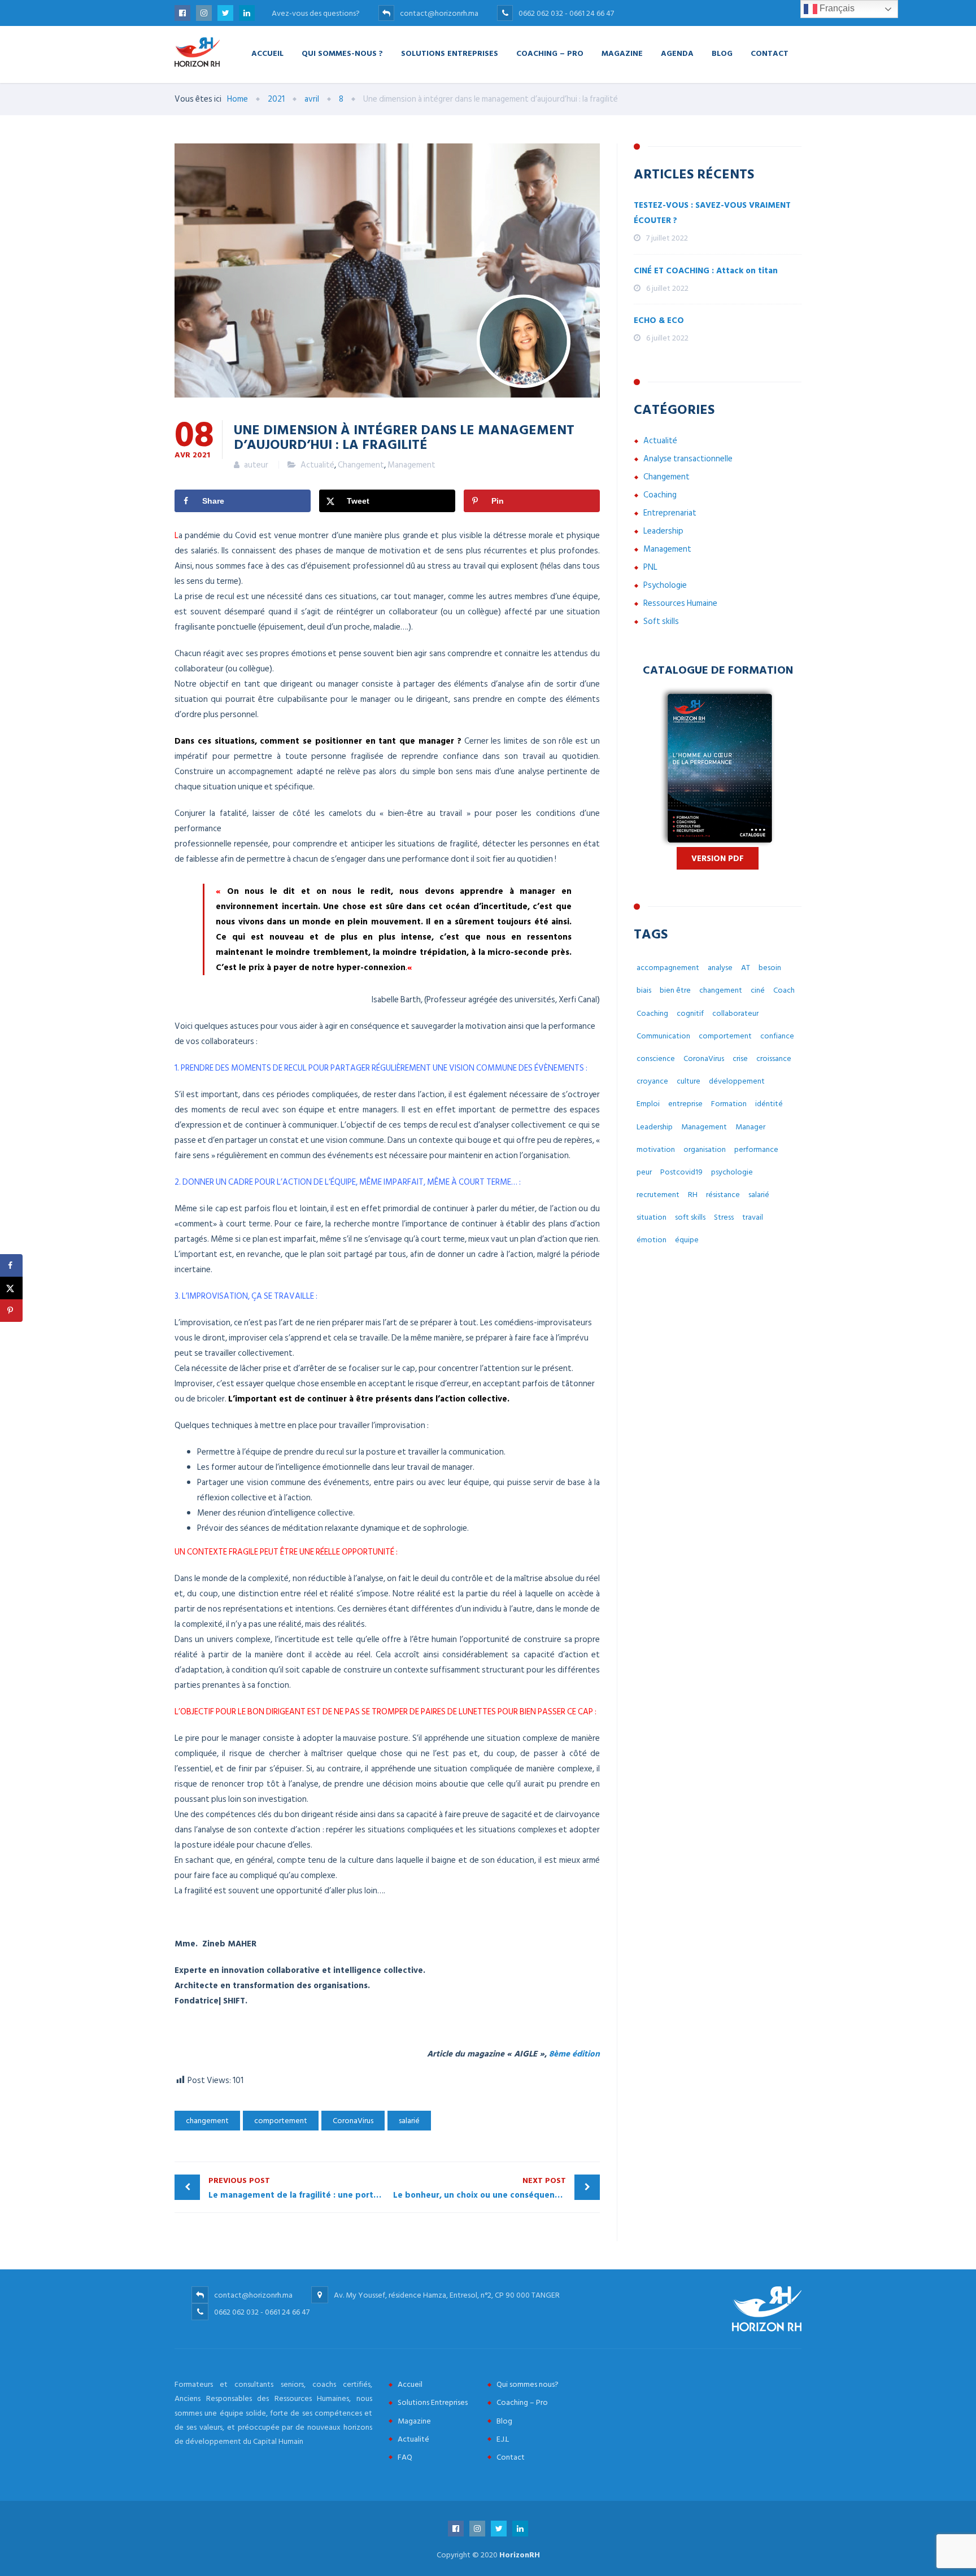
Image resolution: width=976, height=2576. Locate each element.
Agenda (677, 53)
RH (693, 1195)
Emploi (648, 1104)
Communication (663, 1036)
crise (740, 1058)
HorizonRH (520, 2555)
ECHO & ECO (659, 320)
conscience (656, 1058)
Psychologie (665, 585)
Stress (724, 1217)
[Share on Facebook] (11, 1265)
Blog (722, 53)
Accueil (267, 53)
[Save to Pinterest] (11, 1311)
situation (652, 1217)
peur (644, 1172)
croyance (652, 1081)
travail (753, 1217)
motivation (656, 1149)
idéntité (769, 1104)
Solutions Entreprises (450, 53)
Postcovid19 (681, 1172)
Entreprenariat (670, 513)
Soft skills (661, 621)
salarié (409, 2121)
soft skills (690, 1217)
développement (737, 1081)
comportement (281, 2121)
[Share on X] (11, 1288)
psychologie (732, 1172)
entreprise (685, 1104)
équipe (687, 1240)
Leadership (663, 531)
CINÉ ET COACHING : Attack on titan (706, 271)
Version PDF (718, 859)
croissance (774, 1058)
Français (836, 8)
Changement (361, 465)
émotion (652, 1240)
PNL (650, 567)
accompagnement (668, 968)
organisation (705, 1149)
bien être (675, 990)
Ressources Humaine (680, 603)
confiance (777, 1036)
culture (689, 1081)
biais (644, 990)
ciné (758, 990)
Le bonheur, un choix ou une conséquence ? (482, 2188)
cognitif (690, 1013)
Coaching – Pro (550, 53)
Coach (784, 990)
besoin (770, 968)
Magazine (622, 53)
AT (746, 968)
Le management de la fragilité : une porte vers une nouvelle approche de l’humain (298, 2188)
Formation (729, 1104)
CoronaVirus (353, 2121)
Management (411, 465)
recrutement (658, 1195)
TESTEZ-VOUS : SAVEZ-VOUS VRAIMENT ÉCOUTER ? (712, 213)
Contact (770, 53)
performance (756, 1149)
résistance (723, 1195)
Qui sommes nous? (528, 2384)
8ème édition (574, 2054)
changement (207, 2121)
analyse (720, 968)
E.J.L (503, 2439)
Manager (750, 1127)
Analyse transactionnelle (688, 459)
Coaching (660, 495)
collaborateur (735, 1013)
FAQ (405, 2457)
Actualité (317, 465)
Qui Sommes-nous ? (342, 53)
